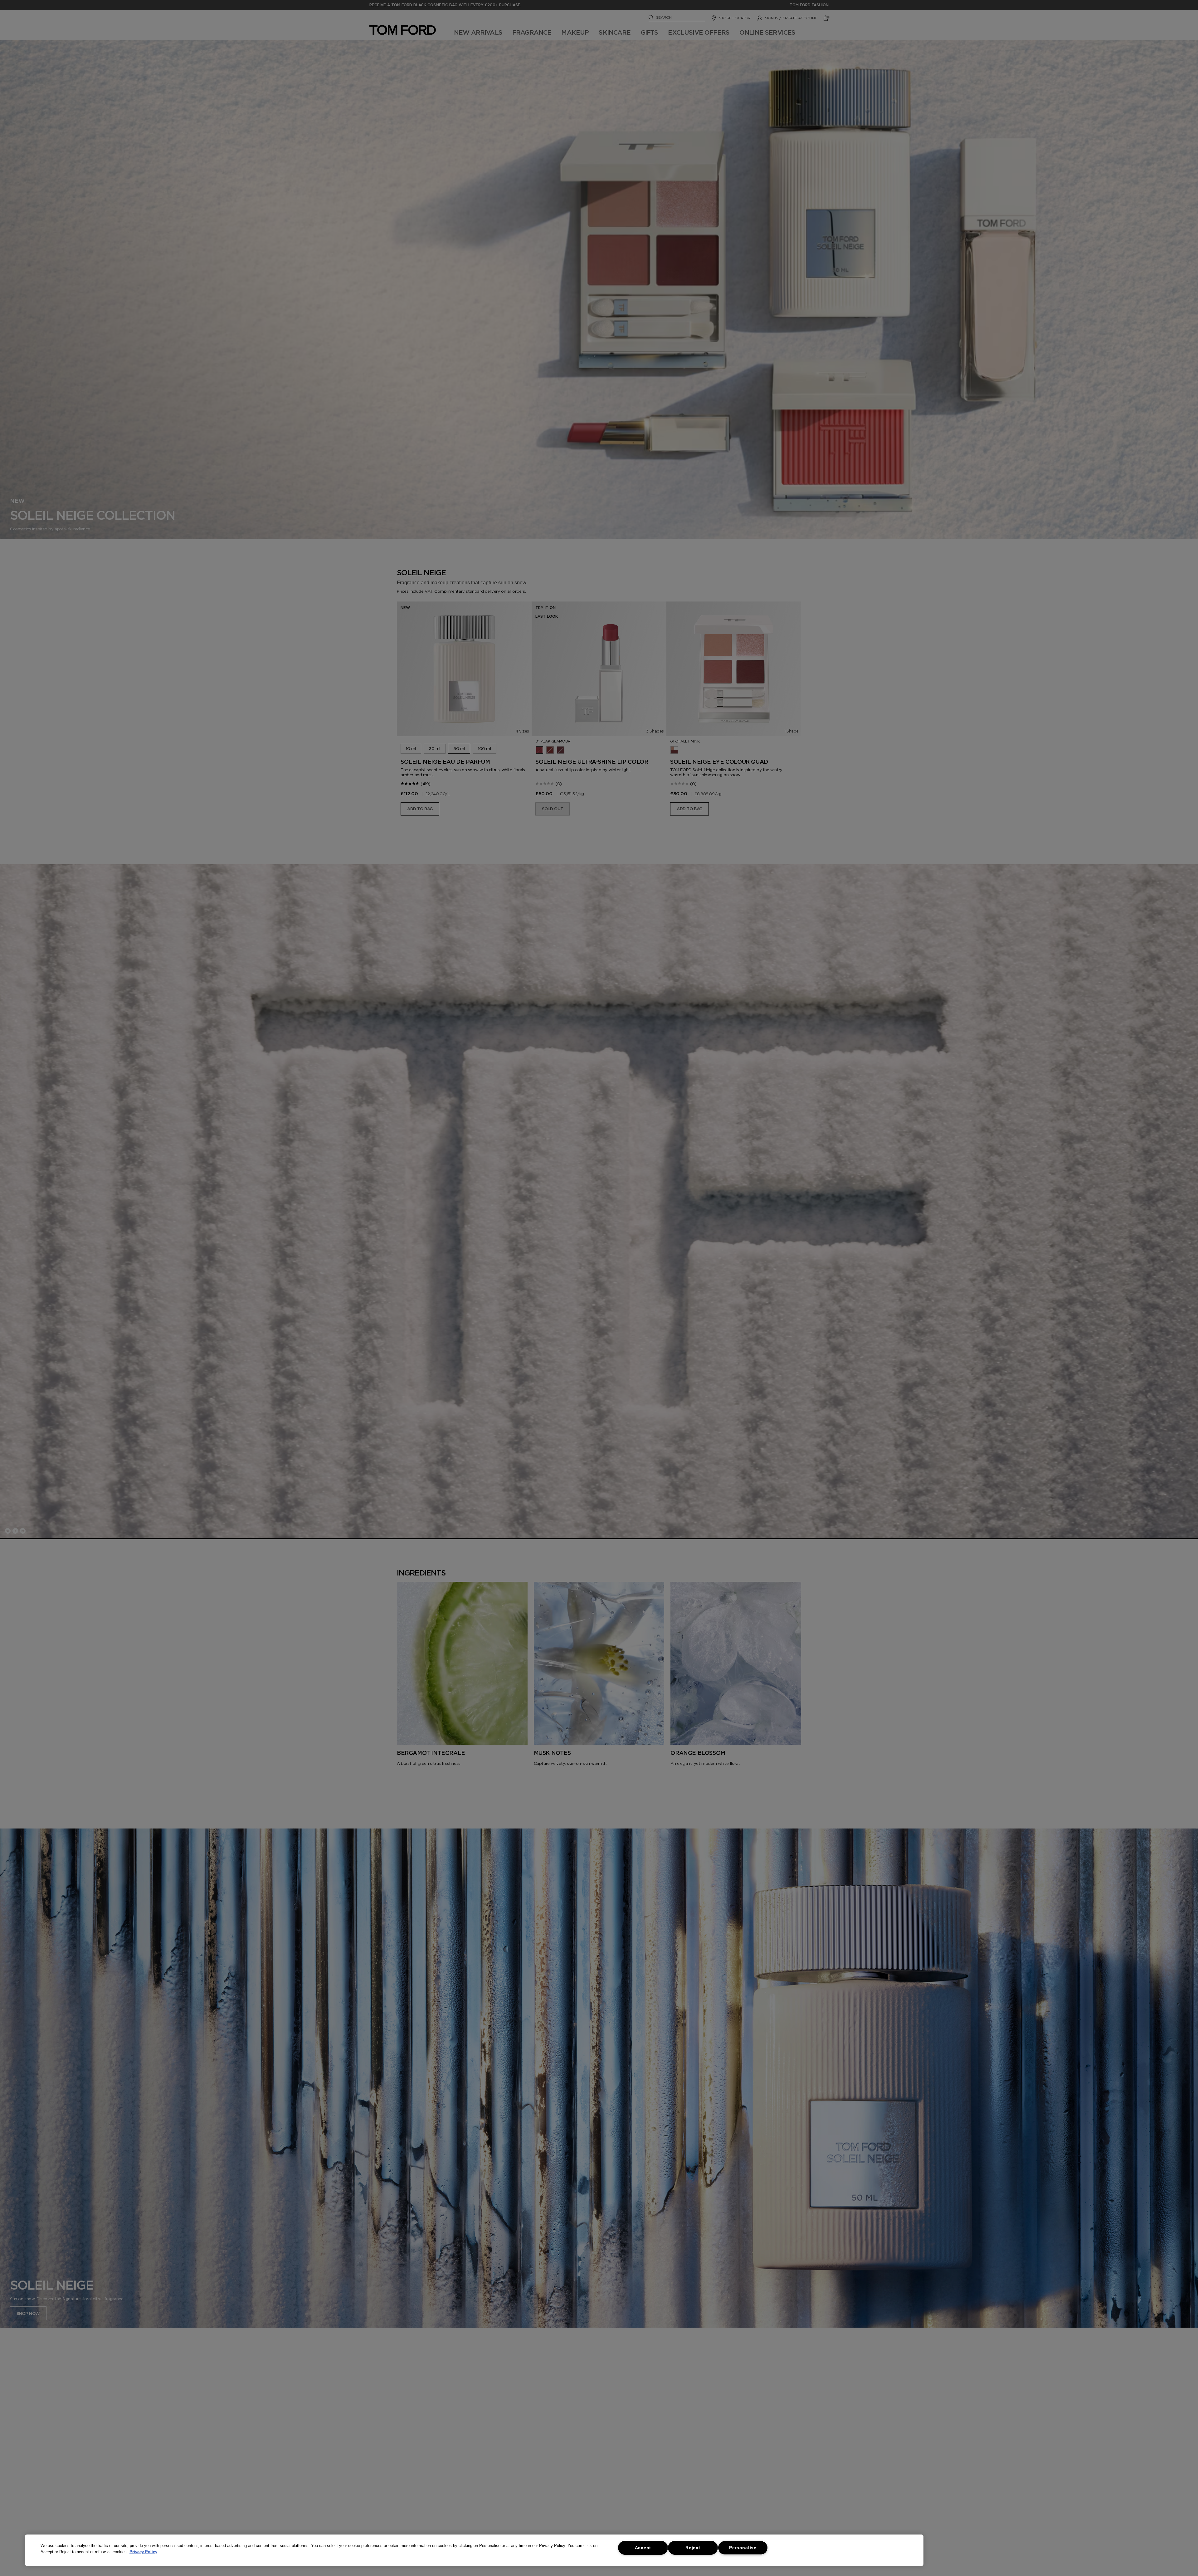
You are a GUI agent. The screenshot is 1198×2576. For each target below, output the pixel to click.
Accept (643, 2548)
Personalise (743, 2548)
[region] (474, 2550)
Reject (693, 2548)
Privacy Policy (143, 2552)
